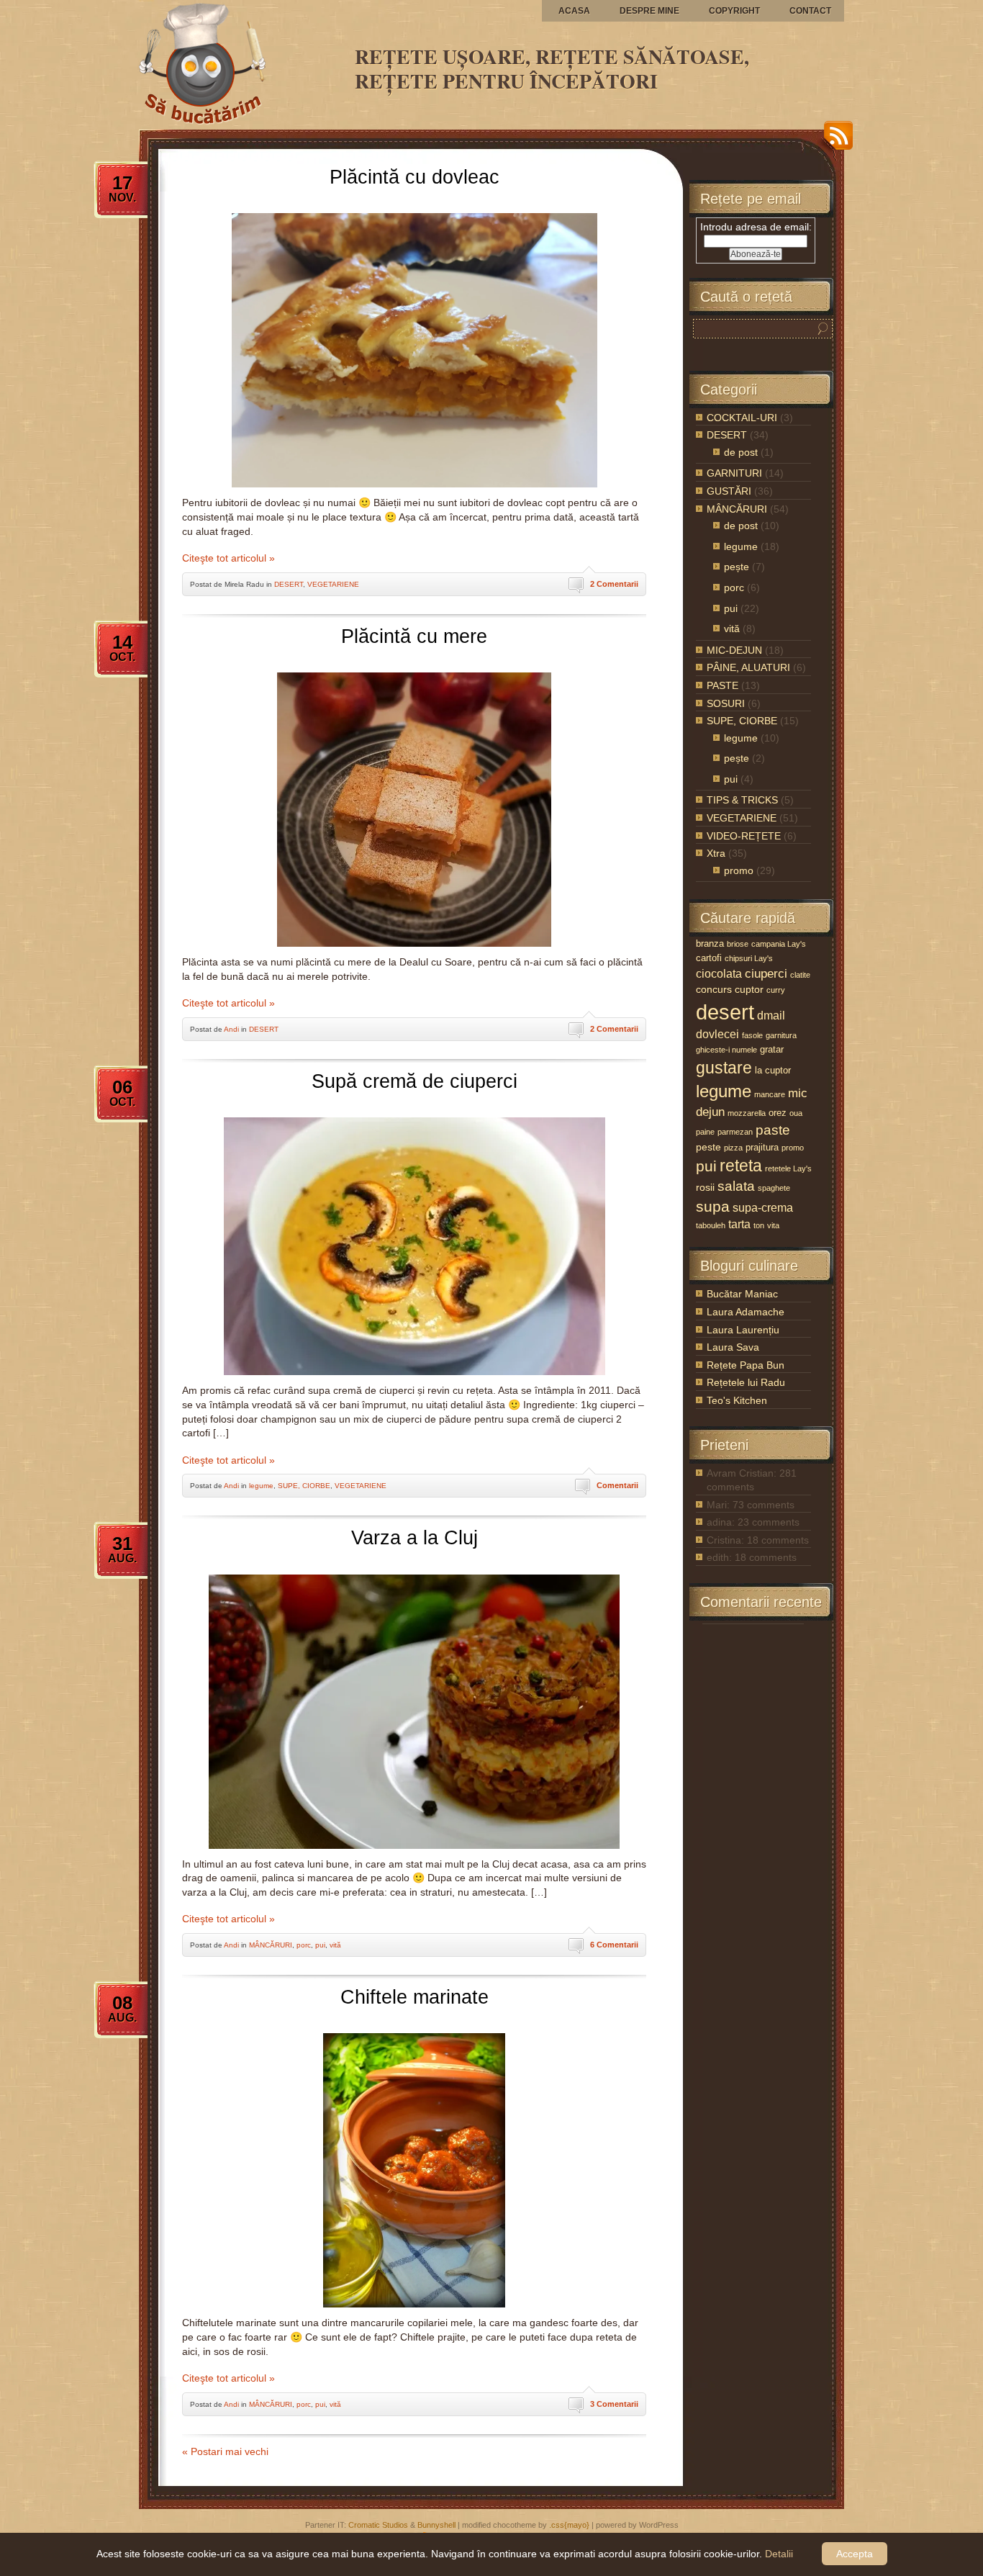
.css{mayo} (569, 2525)
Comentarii (617, 1485)
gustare (724, 1068)
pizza (733, 1148)
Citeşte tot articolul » (228, 558)
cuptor (749, 989)
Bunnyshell (436, 2525)
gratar (772, 1049)
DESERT (289, 584)
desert (725, 1012)
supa (713, 1206)
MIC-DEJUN (734, 650)
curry (776, 990)
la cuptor (773, 1070)
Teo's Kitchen (737, 1400)
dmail (771, 1015)
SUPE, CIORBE (304, 1486)
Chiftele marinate (415, 1997)
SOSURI (726, 703)
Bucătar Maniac (742, 1294)
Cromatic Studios (378, 2525)
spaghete (774, 1188)
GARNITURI (734, 473)
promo (739, 870)
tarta (739, 1224)
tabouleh (711, 1225)
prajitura (762, 1147)
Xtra (716, 853)
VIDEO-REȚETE (744, 836)
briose (738, 944)
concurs (714, 989)
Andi (231, 1029)
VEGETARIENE (333, 584)
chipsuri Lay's (749, 958)
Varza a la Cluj (415, 1538)
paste (773, 1130)
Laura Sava (733, 1347)
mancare (770, 1094)
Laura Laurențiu (743, 1330)
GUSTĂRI (729, 491)
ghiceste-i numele (726, 1050)
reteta (741, 1166)
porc (304, 1945)
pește (737, 567)
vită (335, 1945)
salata (736, 1186)
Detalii (779, 2554)
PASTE (722, 685)
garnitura (781, 1035)
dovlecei (717, 1034)
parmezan (735, 1132)
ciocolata (719, 974)
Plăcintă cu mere (414, 636)
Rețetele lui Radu (746, 1382)
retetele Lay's (788, 1168)
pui (320, 1945)
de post (741, 452)
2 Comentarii (614, 584)
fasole (752, 1035)
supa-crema (763, 1208)
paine (705, 1132)
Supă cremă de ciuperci (415, 1081)
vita (773, 1225)
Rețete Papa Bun (746, 1365)
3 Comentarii (614, 2404)
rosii (705, 1187)
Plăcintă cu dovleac (415, 177)
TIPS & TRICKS (742, 800)
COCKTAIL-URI (742, 418)
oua (796, 1113)
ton (759, 1225)
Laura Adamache (746, 1312)
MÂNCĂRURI (271, 1945)
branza (710, 944)
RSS (835, 141)
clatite (800, 975)
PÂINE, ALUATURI (748, 667)
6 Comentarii (614, 1945)
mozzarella (747, 1113)
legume (261, 1486)
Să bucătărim (146, 1)
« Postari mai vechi (225, 2451)
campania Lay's (779, 944)
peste (708, 1147)
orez (778, 1113)
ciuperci (766, 974)
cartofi (709, 958)
